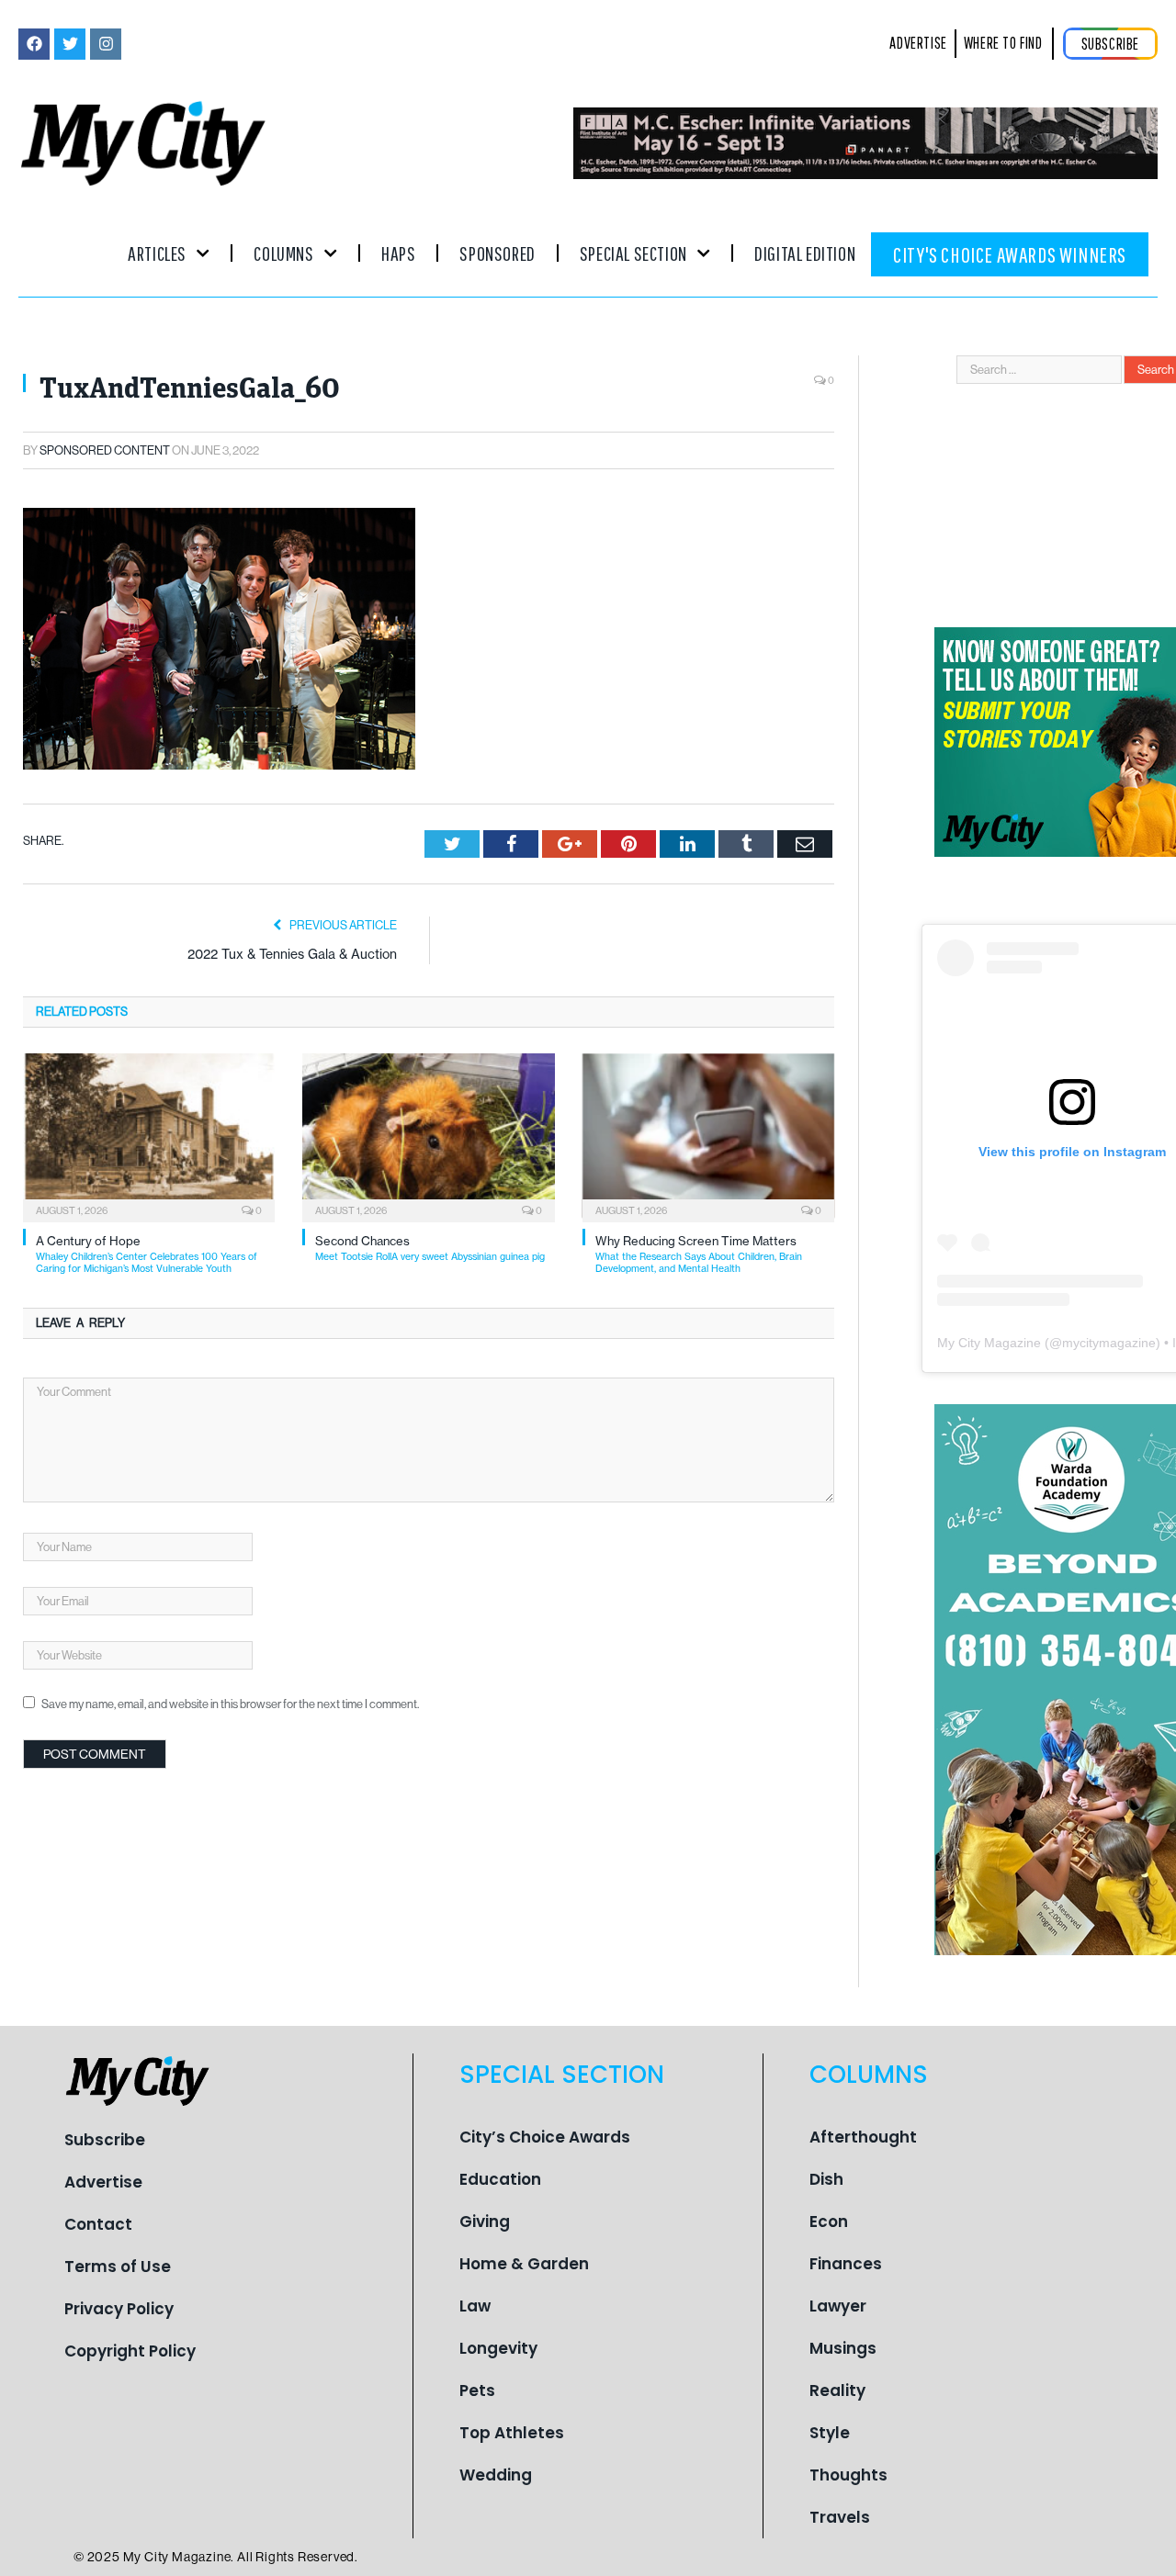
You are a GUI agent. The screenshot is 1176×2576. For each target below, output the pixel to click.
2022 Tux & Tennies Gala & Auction (292, 954)
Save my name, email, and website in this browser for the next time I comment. (230, 1704)
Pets (477, 2390)
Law (475, 2306)
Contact (98, 2224)
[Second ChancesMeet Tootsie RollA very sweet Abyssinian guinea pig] (428, 1136)
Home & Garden (524, 2264)
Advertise (103, 2182)
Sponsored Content (105, 450)
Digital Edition (805, 253)
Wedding (496, 2475)
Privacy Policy (119, 2309)
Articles (157, 253)
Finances (846, 2264)
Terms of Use (118, 2267)
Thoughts (848, 2475)
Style (830, 2433)
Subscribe (105, 2140)
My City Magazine (989, 1343)
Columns (283, 253)
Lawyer (838, 2306)
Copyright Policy (130, 2351)
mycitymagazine (1109, 1343)
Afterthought (863, 2137)
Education (500, 2179)
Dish (826, 2179)
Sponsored (497, 253)
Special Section (633, 253)
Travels (840, 2517)
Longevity (498, 2348)
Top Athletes (512, 2433)
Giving (485, 2222)
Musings (843, 2348)
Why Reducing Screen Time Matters (699, 1254)
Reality (837, 2390)
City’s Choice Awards (545, 2137)
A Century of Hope (147, 1254)
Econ (829, 2222)
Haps (398, 253)
